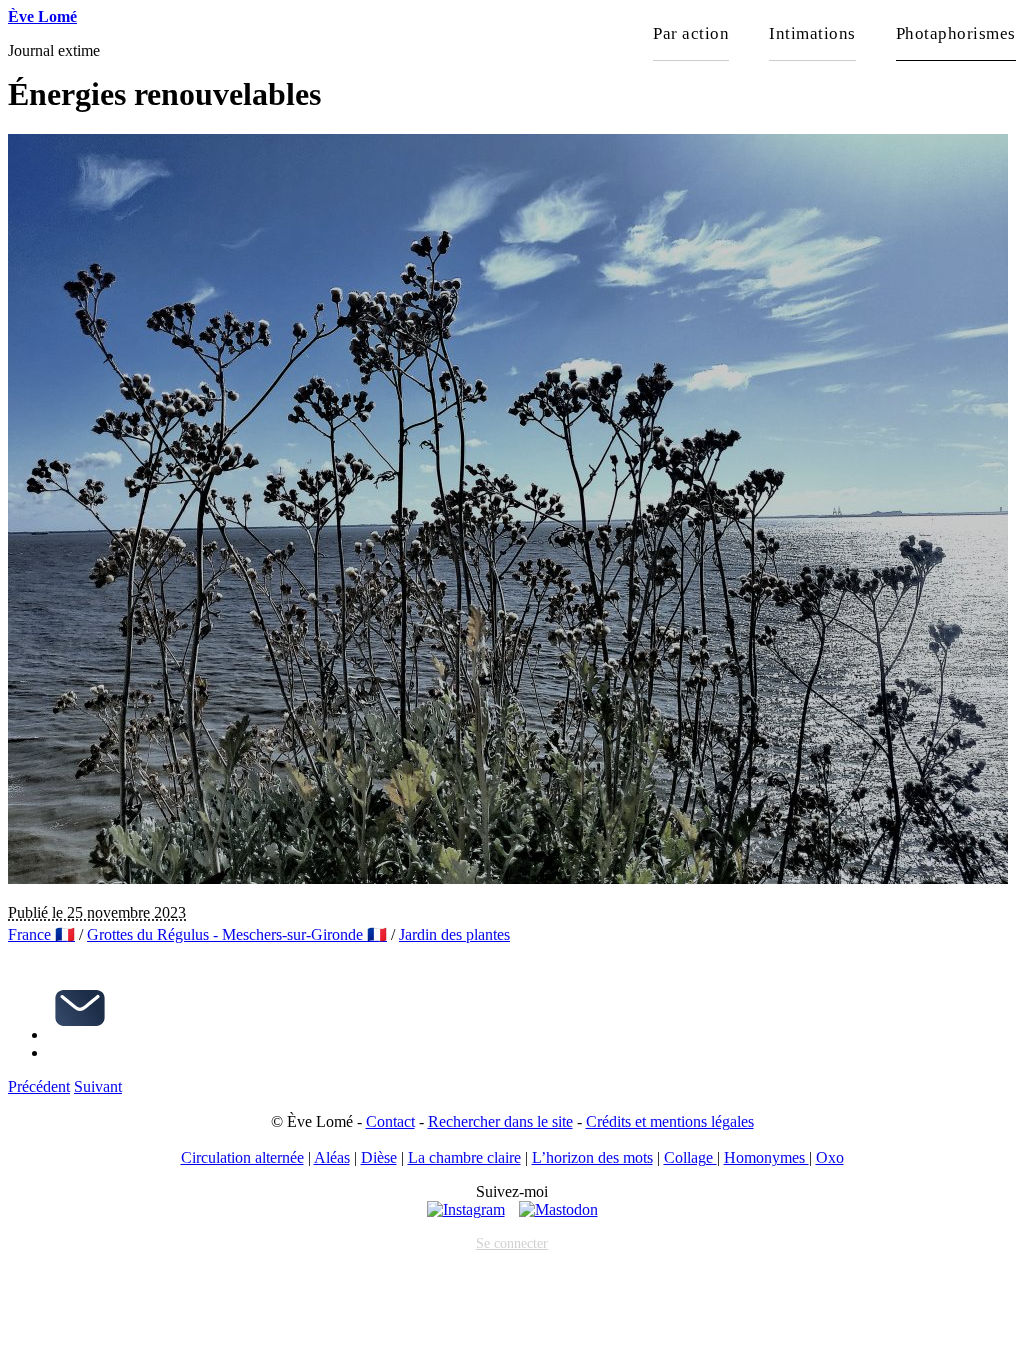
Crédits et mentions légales (670, 1121)
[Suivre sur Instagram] (466, 1209)
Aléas (332, 1157)
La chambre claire (464, 1157)
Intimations (812, 33)
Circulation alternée (242, 1157)
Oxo (830, 1157)
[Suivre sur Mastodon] (558, 1209)
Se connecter (512, 1243)
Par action (691, 33)
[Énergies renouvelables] (508, 878)
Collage (690, 1157)
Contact (390, 1121)
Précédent (39, 1086)
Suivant (98, 1086)
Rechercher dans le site (500, 1121)
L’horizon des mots (592, 1157)
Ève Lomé (42, 16)
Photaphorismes (956, 33)
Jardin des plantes (454, 934)
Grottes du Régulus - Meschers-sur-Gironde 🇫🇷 (237, 934)
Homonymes (766, 1157)
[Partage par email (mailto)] (80, 1034)
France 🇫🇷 (41, 934)
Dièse (379, 1157)
